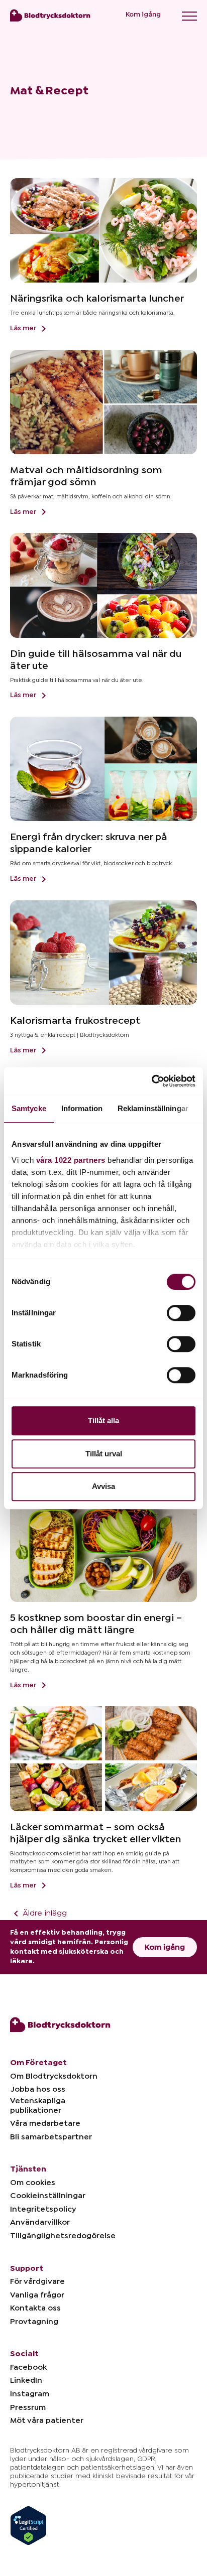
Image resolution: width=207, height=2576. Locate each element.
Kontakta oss (35, 2308)
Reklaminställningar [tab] (153, 1108)
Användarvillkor (40, 2222)
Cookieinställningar (48, 2196)
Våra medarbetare (45, 2123)
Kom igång (143, 15)
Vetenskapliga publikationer (38, 2106)
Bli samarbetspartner (51, 2137)
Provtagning (34, 2322)
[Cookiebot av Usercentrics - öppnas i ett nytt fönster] (151, 1081)
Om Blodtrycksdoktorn (54, 2076)
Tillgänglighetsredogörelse (63, 2236)
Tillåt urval (104, 1454)
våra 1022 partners (71, 1160)
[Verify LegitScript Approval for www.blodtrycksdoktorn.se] (28, 2521)
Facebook (28, 2367)
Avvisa (103, 1486)
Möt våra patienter (47, 2420)
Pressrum (28, 2407)
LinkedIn (26, 2380)
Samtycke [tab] (29, 1108)
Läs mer (24, 328)
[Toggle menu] (189, 16)
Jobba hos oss (38, 2089)
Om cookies (33, 2183)
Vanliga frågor (37, 2295)
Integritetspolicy (43, 2209)
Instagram (30, 2394)
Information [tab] (82, 1108)
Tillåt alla (103, 1420)
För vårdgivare (37, 2281)
